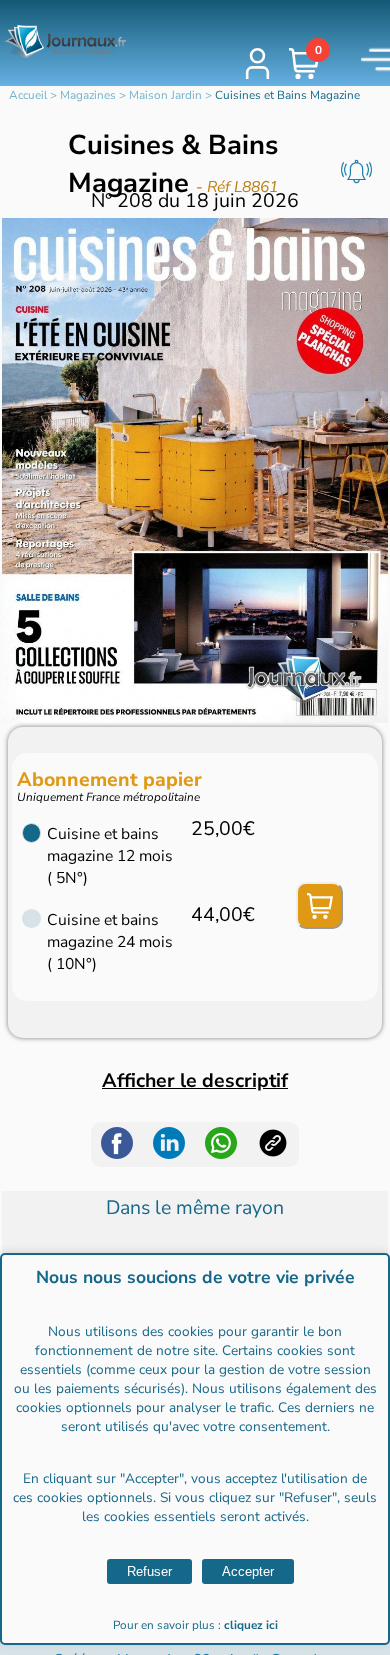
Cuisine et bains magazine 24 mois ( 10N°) (110, 942)
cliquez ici (251, 1625)
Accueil (28, 95)
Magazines (88, 95)
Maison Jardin (165, 95)
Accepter (248, 1571)
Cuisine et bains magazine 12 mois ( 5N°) (110, 856)
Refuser (149, 1571)
